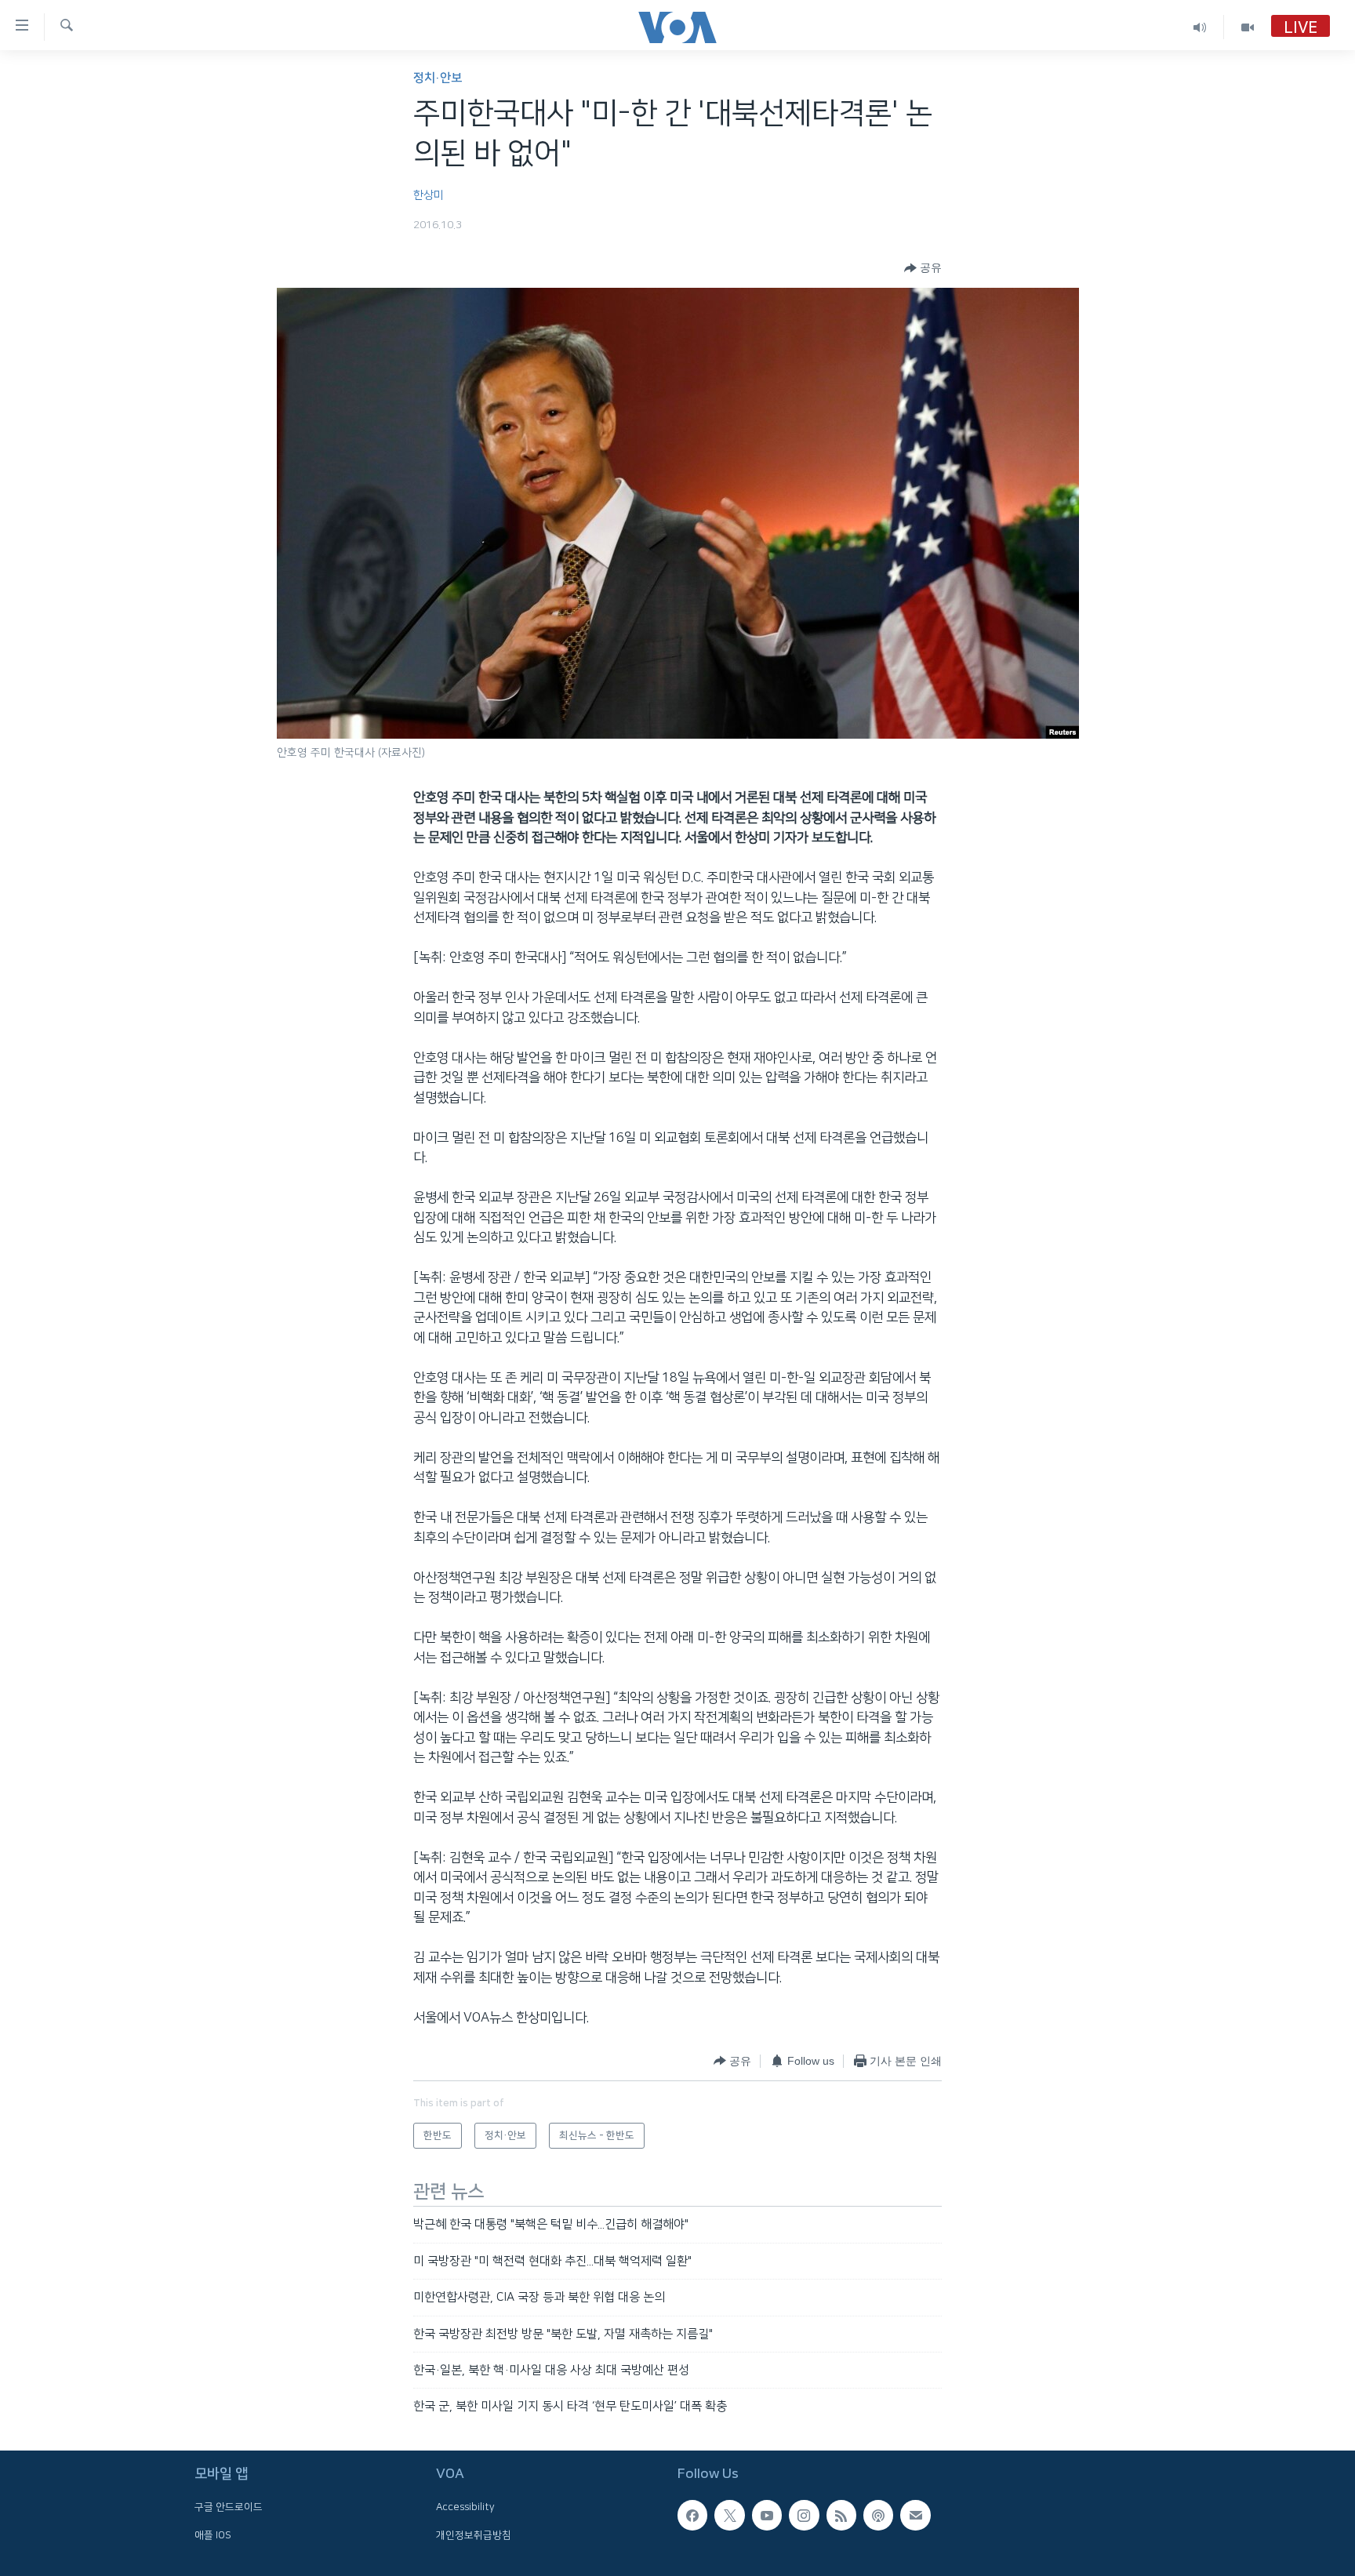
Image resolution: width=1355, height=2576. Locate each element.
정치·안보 (438, 78)
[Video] (1248, 27)
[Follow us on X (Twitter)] (729, 2515)
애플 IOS (213, 2534)
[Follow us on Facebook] (692, 2515)
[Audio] (1200, 27)
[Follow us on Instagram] (804, 2515)
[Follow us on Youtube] (767, 2515)
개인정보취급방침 (474, 2534)
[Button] (923, 268)
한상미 (429, 195)
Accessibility (465, 2507)
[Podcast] (878, 2515)
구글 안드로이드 (229, 2507)
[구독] (915, 2515)
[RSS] (841, 2515)
